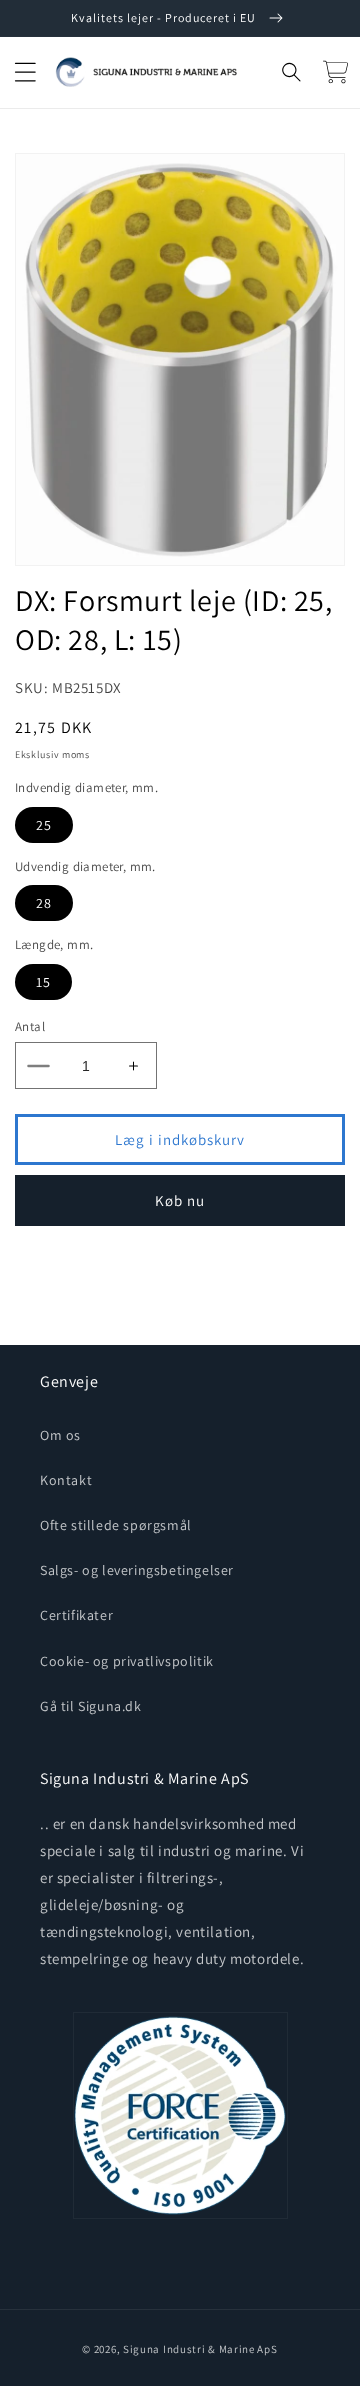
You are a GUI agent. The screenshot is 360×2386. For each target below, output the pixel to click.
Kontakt (66, 1480)
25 (44, 825)
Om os (60, 1435)
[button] (25, 72)
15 (43, 982)
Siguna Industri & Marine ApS (200, 2349)
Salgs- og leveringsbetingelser (137, 1570)
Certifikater (76, 1615)
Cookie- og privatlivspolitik (127, 1661)
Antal (30, 1026)
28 (44, 903)
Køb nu (180, 1200)
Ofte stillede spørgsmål (116, 1525)
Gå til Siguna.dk (91, 1706)
